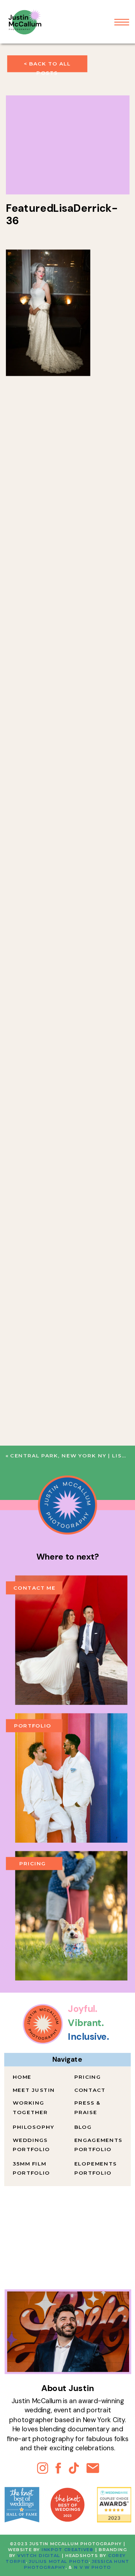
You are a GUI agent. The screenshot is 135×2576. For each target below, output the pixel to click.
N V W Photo (92, 2567)
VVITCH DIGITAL (39, 2556)
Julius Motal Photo (59, 2561)
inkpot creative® (67, 2550)
